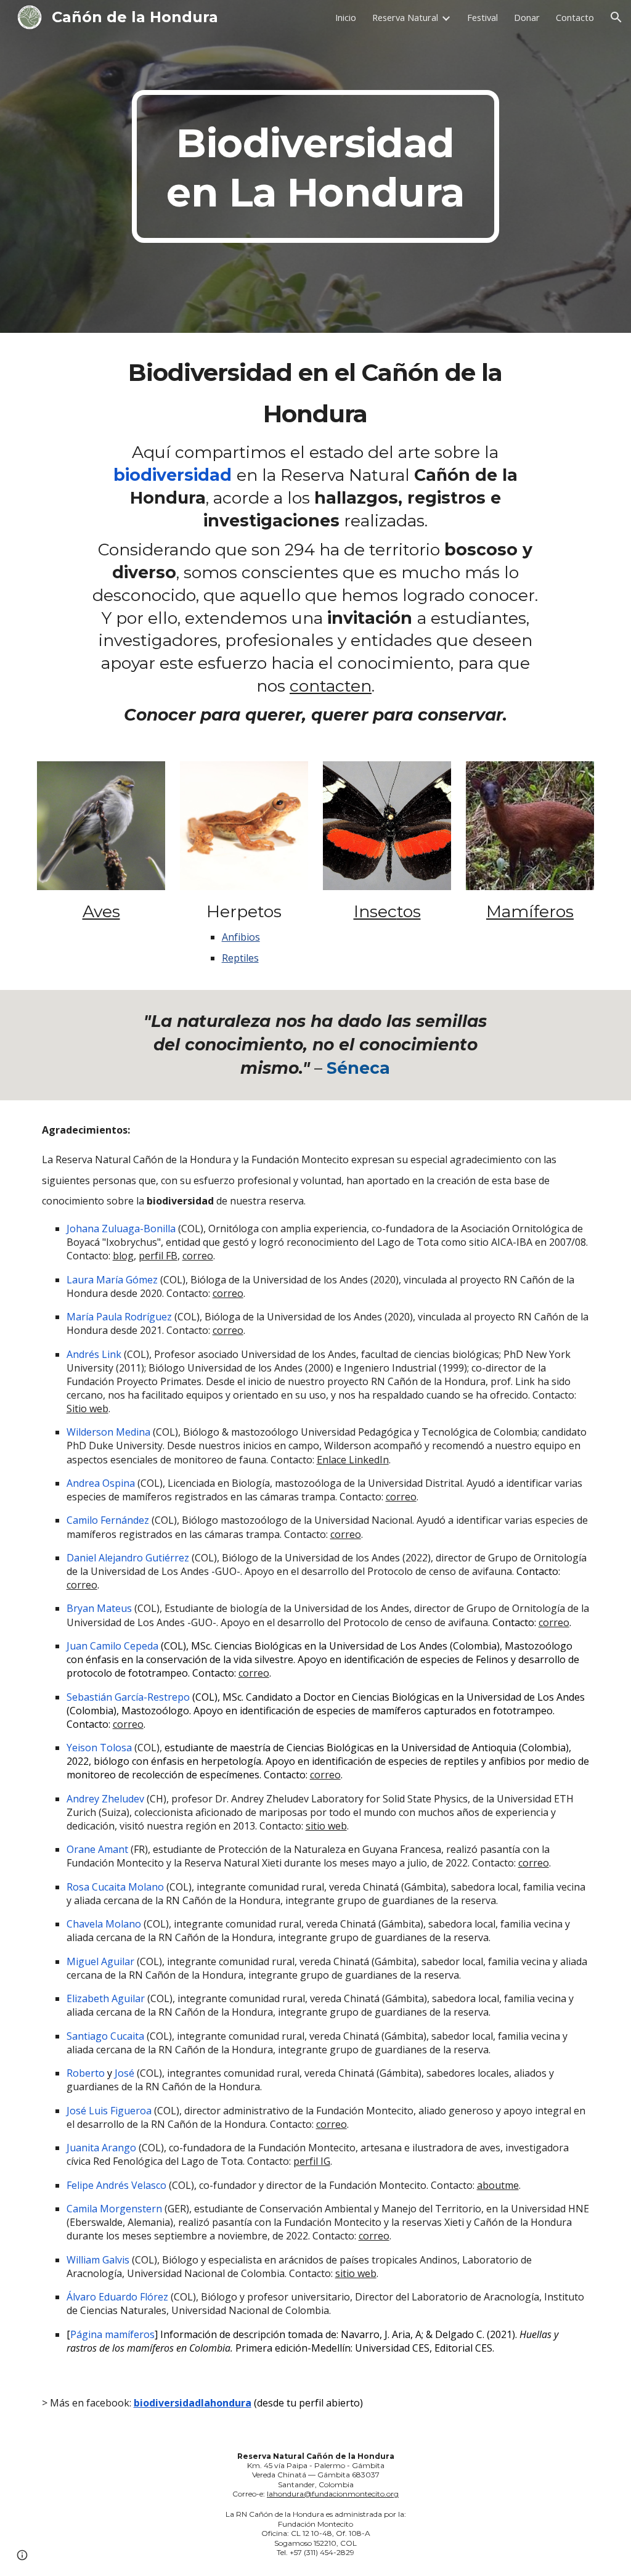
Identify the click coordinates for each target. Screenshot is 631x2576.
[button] (616, 17)
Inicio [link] (346, 17)
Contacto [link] (575, 17)
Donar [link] (527, 17)
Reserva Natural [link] (405, 17)
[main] (315, 166)
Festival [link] (482, 17)
